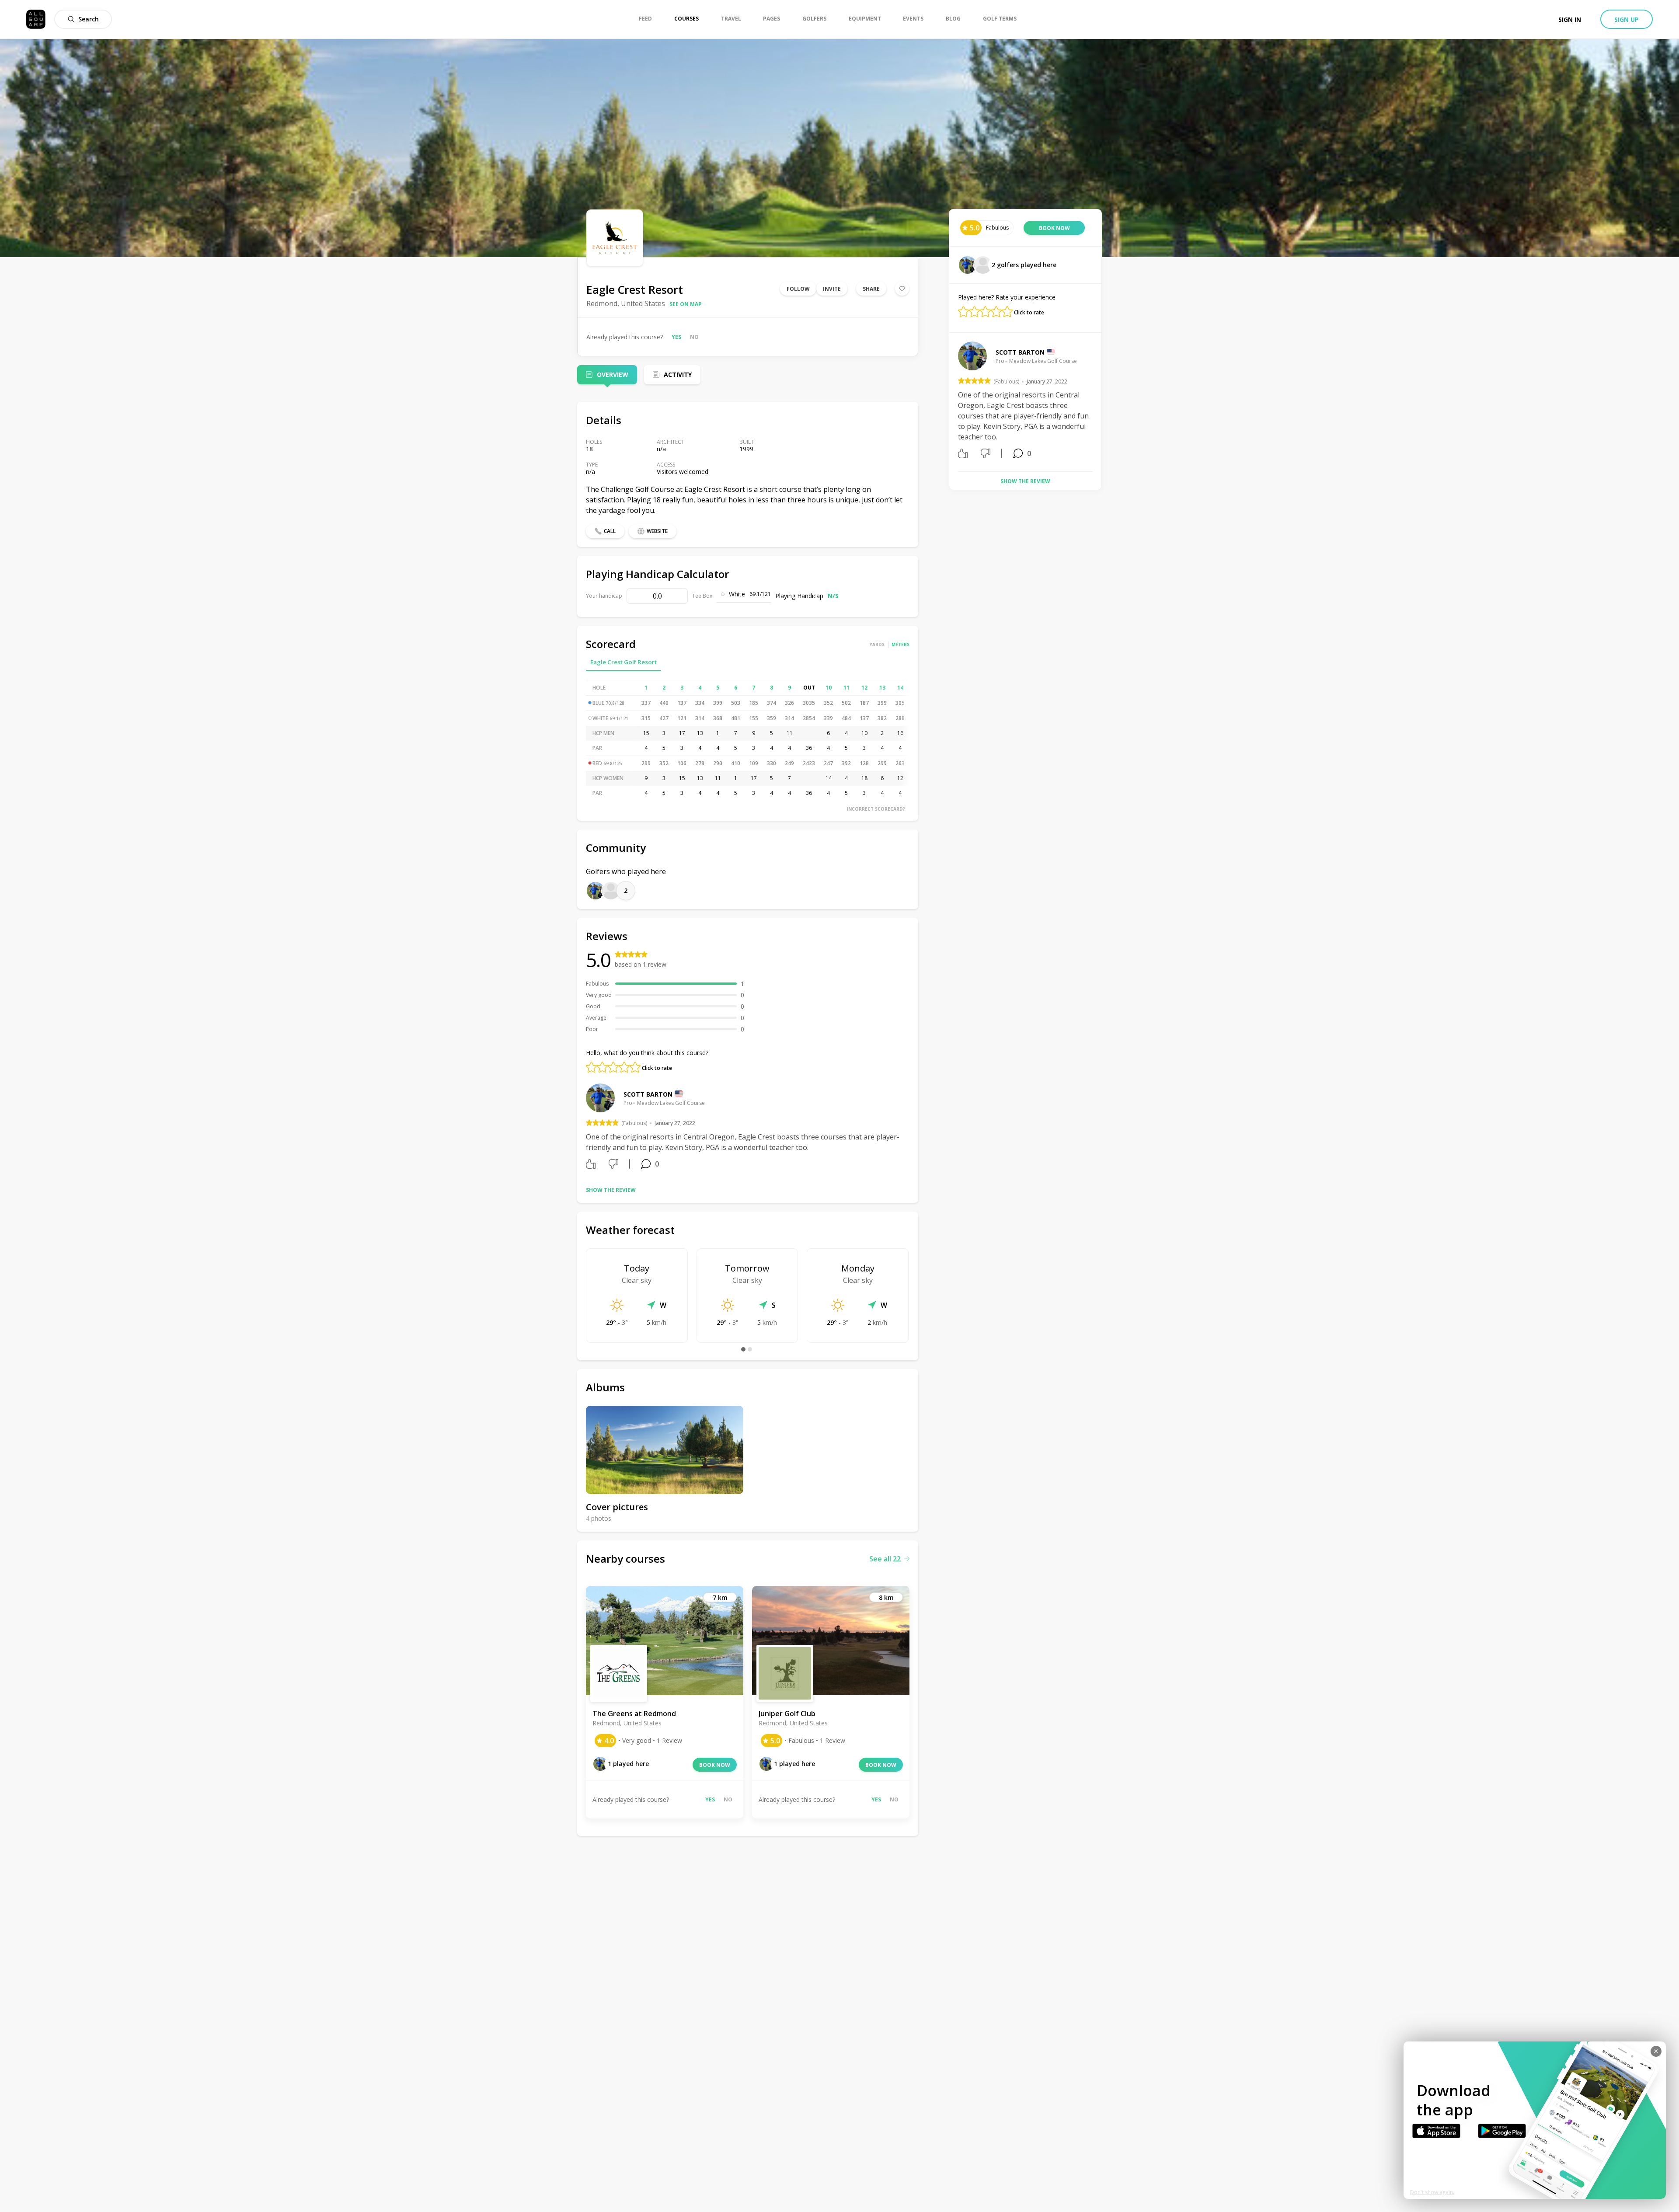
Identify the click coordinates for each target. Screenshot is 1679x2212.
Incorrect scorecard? (876, 809)
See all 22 (885, 1559)
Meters (900, 644)
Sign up (1627, 19)
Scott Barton (648, 1094)
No (694, 337)
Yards (877, 644)
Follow (798, 289)
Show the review (611, 1190)
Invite (832, 289)
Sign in (1570, 19)
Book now (715, 1765)
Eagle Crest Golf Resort (624, 662)
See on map (686, 304)
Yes (676, 337)
